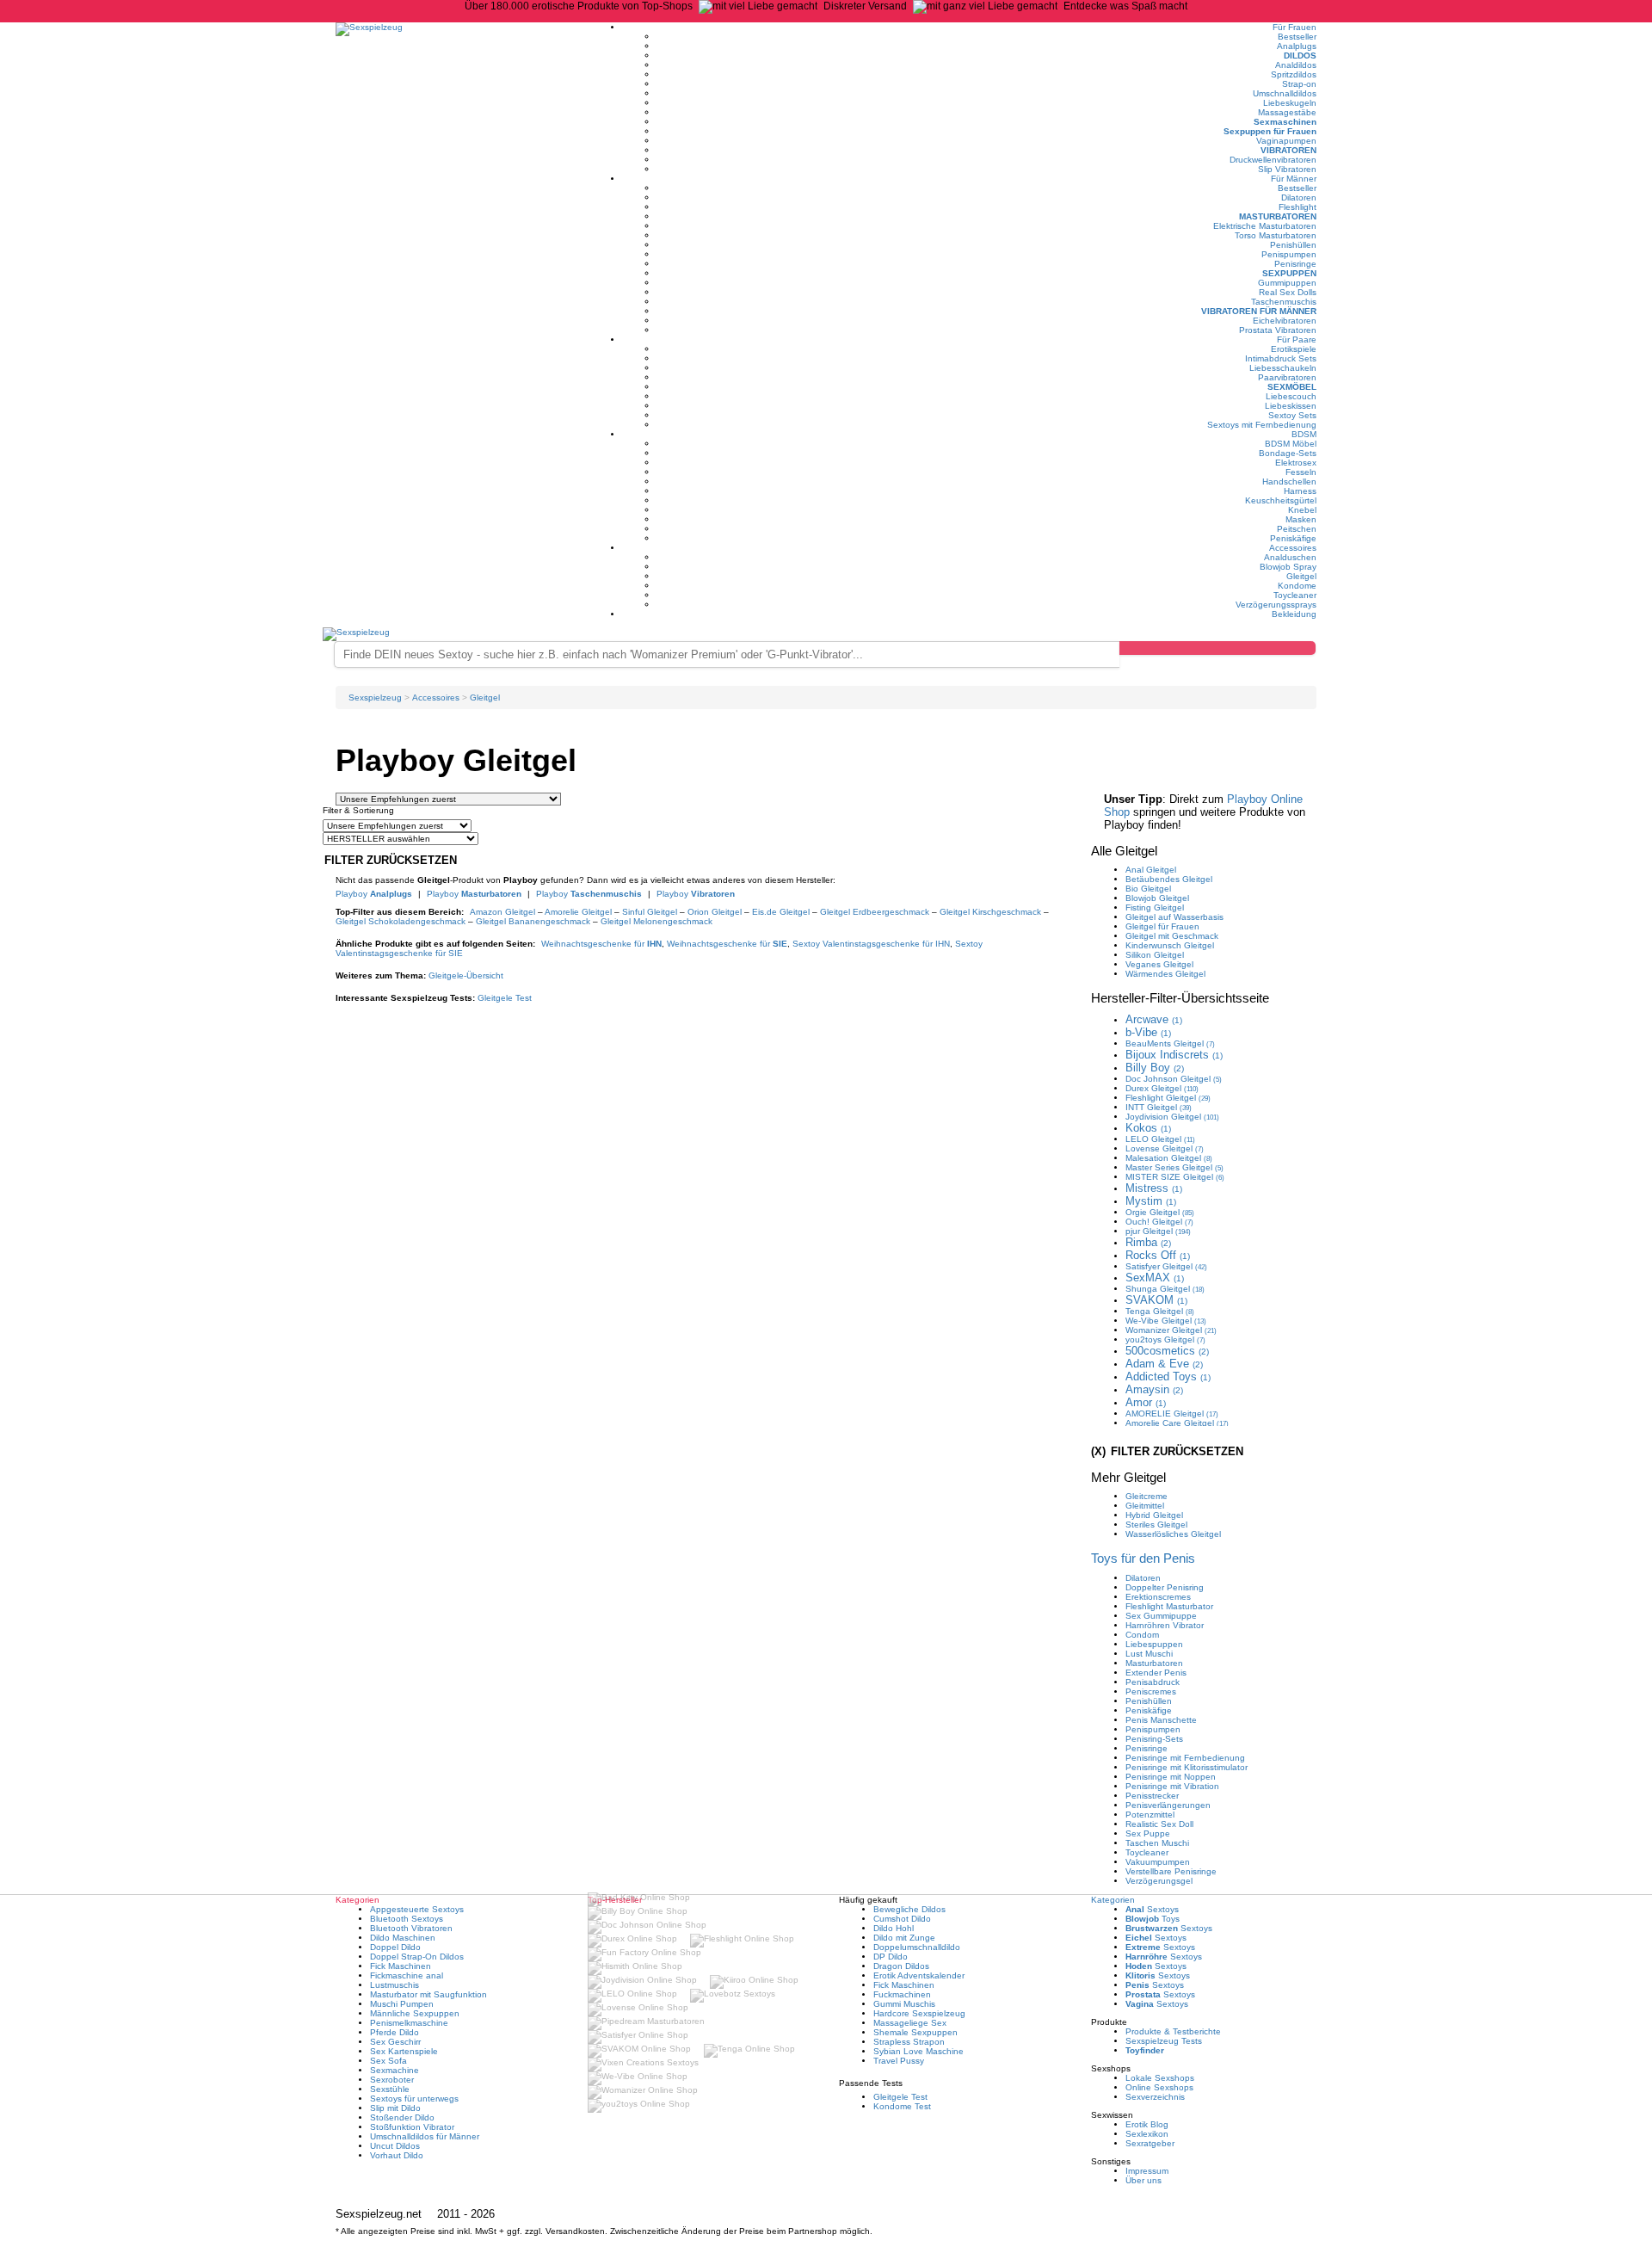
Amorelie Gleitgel (578, 912)
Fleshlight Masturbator (1169, 1606)
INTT (1159, 1107)
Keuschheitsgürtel (1281, 500)
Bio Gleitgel (1148, 889)
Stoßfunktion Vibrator (412, 2127)
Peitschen (1297, 529)
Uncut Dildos (395, 2146)
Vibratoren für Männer (1259, 311)
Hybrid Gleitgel (1154, 1515)
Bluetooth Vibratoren (411, 1928)
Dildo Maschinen (403, 1938)
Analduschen (1290, 557)
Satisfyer (1166, 1266)
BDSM (1304, 434)
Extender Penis (1156, 1673)
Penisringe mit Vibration (1172, 1786)
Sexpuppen (1289, 273)
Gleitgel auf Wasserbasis (1174, 917)
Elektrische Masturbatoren (1265, 226)
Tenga (1160, 1311)
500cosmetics (1167, 1351)
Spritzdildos (1294, 74)
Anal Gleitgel (1151, 870)
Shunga (1165, 1289)
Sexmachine (395, 2070)
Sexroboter (392, 2080)
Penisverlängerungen (1168, 1805)
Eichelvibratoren (1285, 321)
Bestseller (1297, 37)
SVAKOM (1156, 1300)
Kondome (1297, 586)
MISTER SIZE (1175, 1177)
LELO (1160, 1139)
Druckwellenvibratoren (1273, 160)
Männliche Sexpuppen (415, 2013)
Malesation (1169, 1158)
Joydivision (1172, 1117)
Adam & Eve (1164, 1364)
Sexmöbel (1292, 387)
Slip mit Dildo (395, 2108)
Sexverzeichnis (1155, 2097)
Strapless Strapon (909, 2042)
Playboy (374, 894)
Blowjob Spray (1288, 567)
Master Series (1174, 1167)
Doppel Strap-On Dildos (417, 1957)
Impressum (1147, 2171)
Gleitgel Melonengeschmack (656, 921)
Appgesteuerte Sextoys (417, 1909)
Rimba (1148, 1242)
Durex (1162, 1088)
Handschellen (1289, 481)
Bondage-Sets (1288, 453)
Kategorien (1113, 1900)
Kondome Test (902, 2106)
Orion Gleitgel (715, 912)
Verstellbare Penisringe (1171, 1871)
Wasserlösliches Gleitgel (1173, 1534)
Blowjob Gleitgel (1157, 898)
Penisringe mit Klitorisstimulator (1187, 1767)
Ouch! (1159, 1222)
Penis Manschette (1161, 1720)
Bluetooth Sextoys (407, 1919)
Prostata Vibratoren (1278, 330)
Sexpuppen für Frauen (1270, 131)
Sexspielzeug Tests (1164, 2041)
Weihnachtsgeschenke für (601, 944)
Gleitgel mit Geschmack (1172, 936)
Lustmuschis (395, 1985)
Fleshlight (1298, 207)
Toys (1153, 1919)
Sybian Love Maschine (918, 2051)
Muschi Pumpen (402, 2004)
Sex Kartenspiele (404, 2051)
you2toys (1165, 1339)
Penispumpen (1289, 254)
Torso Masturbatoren (1276, 235)
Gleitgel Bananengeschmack (533, 921)
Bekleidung (1294, 614)
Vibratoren (1288, 150)
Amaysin (1154, 1389)
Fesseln (1301, 472)
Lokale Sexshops (1160, 2078)
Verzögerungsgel (1159, 1881)
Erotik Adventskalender (919, 1975)
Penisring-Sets (1154, 1739)
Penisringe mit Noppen (1171, 1777)
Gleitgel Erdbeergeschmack (875, 912)
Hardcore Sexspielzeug (919, 2013)
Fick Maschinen (401, 1966)
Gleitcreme (1147, 1496)
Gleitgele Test (505, 998)
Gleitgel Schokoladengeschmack (401, 921)
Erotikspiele (1294, 349)
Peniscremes (1151, 1691)
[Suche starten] (1217, 648)
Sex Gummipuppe (1161, 1616)
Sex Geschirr (395, 2042)
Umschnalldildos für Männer (425, 2136)
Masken (1301, 519)
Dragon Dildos (901, 1966)
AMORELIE (1172, 1414)
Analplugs (1297, 46)
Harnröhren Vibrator (1165, 1625)
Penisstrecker (1152, 1796)
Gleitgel (1301, 576)
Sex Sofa (388, 2061)
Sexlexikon (1147, 2134)
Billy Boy (1155, 1068)
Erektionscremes (1158, 1597)
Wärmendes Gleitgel (1165, 974)
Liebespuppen (1154, 1644)
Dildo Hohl (894, 1928)
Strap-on (1299, 84)
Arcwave (1154, 1019)
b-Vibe (1148, 1032)
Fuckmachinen (902, 1994)
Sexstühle (390, 2089)
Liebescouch (1291, 396)
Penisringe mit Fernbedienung (1185, 1758)
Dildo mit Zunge (904, 1938)
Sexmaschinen (1285, 122)
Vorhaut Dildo (397, 2155)
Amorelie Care (1177, 1423)
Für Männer (1294, 179)
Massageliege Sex (910, 2023)
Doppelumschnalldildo (917, 1947)
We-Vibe (1166, 1321)
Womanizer (1171, 1330)
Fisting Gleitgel (1155, 907)
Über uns (1143, 2180)
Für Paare (1297, 339)
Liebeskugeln (1290, 103)
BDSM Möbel (1291, 444)
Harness (1300, 491)
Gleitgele (466, 975)
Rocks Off (1158, 1255)
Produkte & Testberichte (1173, 2031)
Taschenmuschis (1284, 302)
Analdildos (1296, 65)
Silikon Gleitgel (1155, 955)
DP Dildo (891, 1957)
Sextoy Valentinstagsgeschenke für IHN (871, 944)
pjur (1158, 1231)
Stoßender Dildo (402, 2117)
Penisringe (1295, 264)
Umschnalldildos (1285, 93)
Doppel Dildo (395, 1947)
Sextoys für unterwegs (414, 2099)
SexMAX (1155, 1278)
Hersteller (1180, 998)
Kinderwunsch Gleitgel (1170, 945)
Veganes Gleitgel (1159, 964)
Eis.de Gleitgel (781, 912)
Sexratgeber (1150, 2143)
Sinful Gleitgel (650, 912)
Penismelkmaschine (409, 2023)
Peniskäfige (1293, 538)
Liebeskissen (1291, 406)
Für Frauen (1294, 27)
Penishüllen (1293, 245)
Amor (1146, 1402)
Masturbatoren (1278, 216)
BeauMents (1170, 1043)
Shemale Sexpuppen (915, 2032)
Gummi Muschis (904, 2004)
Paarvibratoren (1287, 377)
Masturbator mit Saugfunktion (428, 1994)
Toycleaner (1295, 595)
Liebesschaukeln (1283, 368)
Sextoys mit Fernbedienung (1262, 425)
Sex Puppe (1148, 1833)
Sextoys (1152, 1909)
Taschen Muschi (1157, 1843)
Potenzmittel (1150, 1815)
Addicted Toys (1168, 1376)
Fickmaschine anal (407, 1975)
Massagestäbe (1287, 112)
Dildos (1300, 56)
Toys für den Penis (1143, 1558)
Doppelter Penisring (1165, 1587)
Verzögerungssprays (1276, 605)
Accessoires (1293, 548)
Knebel (1302, 510)
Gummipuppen (1287, 283)
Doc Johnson (1174, 1079)
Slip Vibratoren (1287, 169)
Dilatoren (1299, 198)
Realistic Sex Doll (1159, 1824)
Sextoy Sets (1292, 415)
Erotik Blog (1147, 2124)
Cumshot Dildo (902, 1919)
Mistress (1154, 1188)
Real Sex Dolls (1288, 292)
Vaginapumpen (1286, 141)
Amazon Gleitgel (502, 912)
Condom (1142, 1635)
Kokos (1148, 1128)
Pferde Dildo (395, 2032)
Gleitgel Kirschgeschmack (990, 912)
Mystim (1151, 1201)
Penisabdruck (1153, 1682)
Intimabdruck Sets (1281, 358)
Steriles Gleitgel (1156, 1525)
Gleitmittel (1145, 1506)
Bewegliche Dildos (909, 1909)
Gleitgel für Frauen (1162, 926)
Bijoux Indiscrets (1174, 1055)
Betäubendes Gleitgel (1169, 879)
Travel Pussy (899, 2061)
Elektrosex (1296, 463)
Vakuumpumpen (1158, 1862)
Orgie (1160, 1212)
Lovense (1165, 1148)
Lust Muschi (1149, 1654)
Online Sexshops (1159, 2087)
